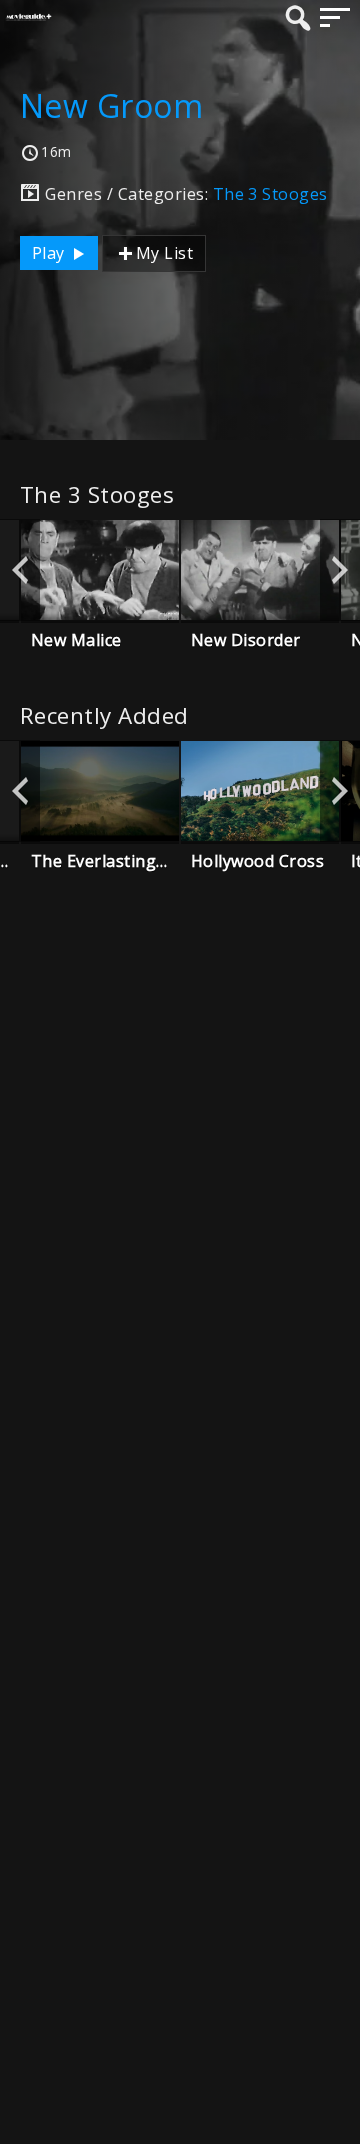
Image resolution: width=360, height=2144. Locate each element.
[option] (100, 570)
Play (50, 253)
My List (164, 253)
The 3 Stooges (270, 194)
